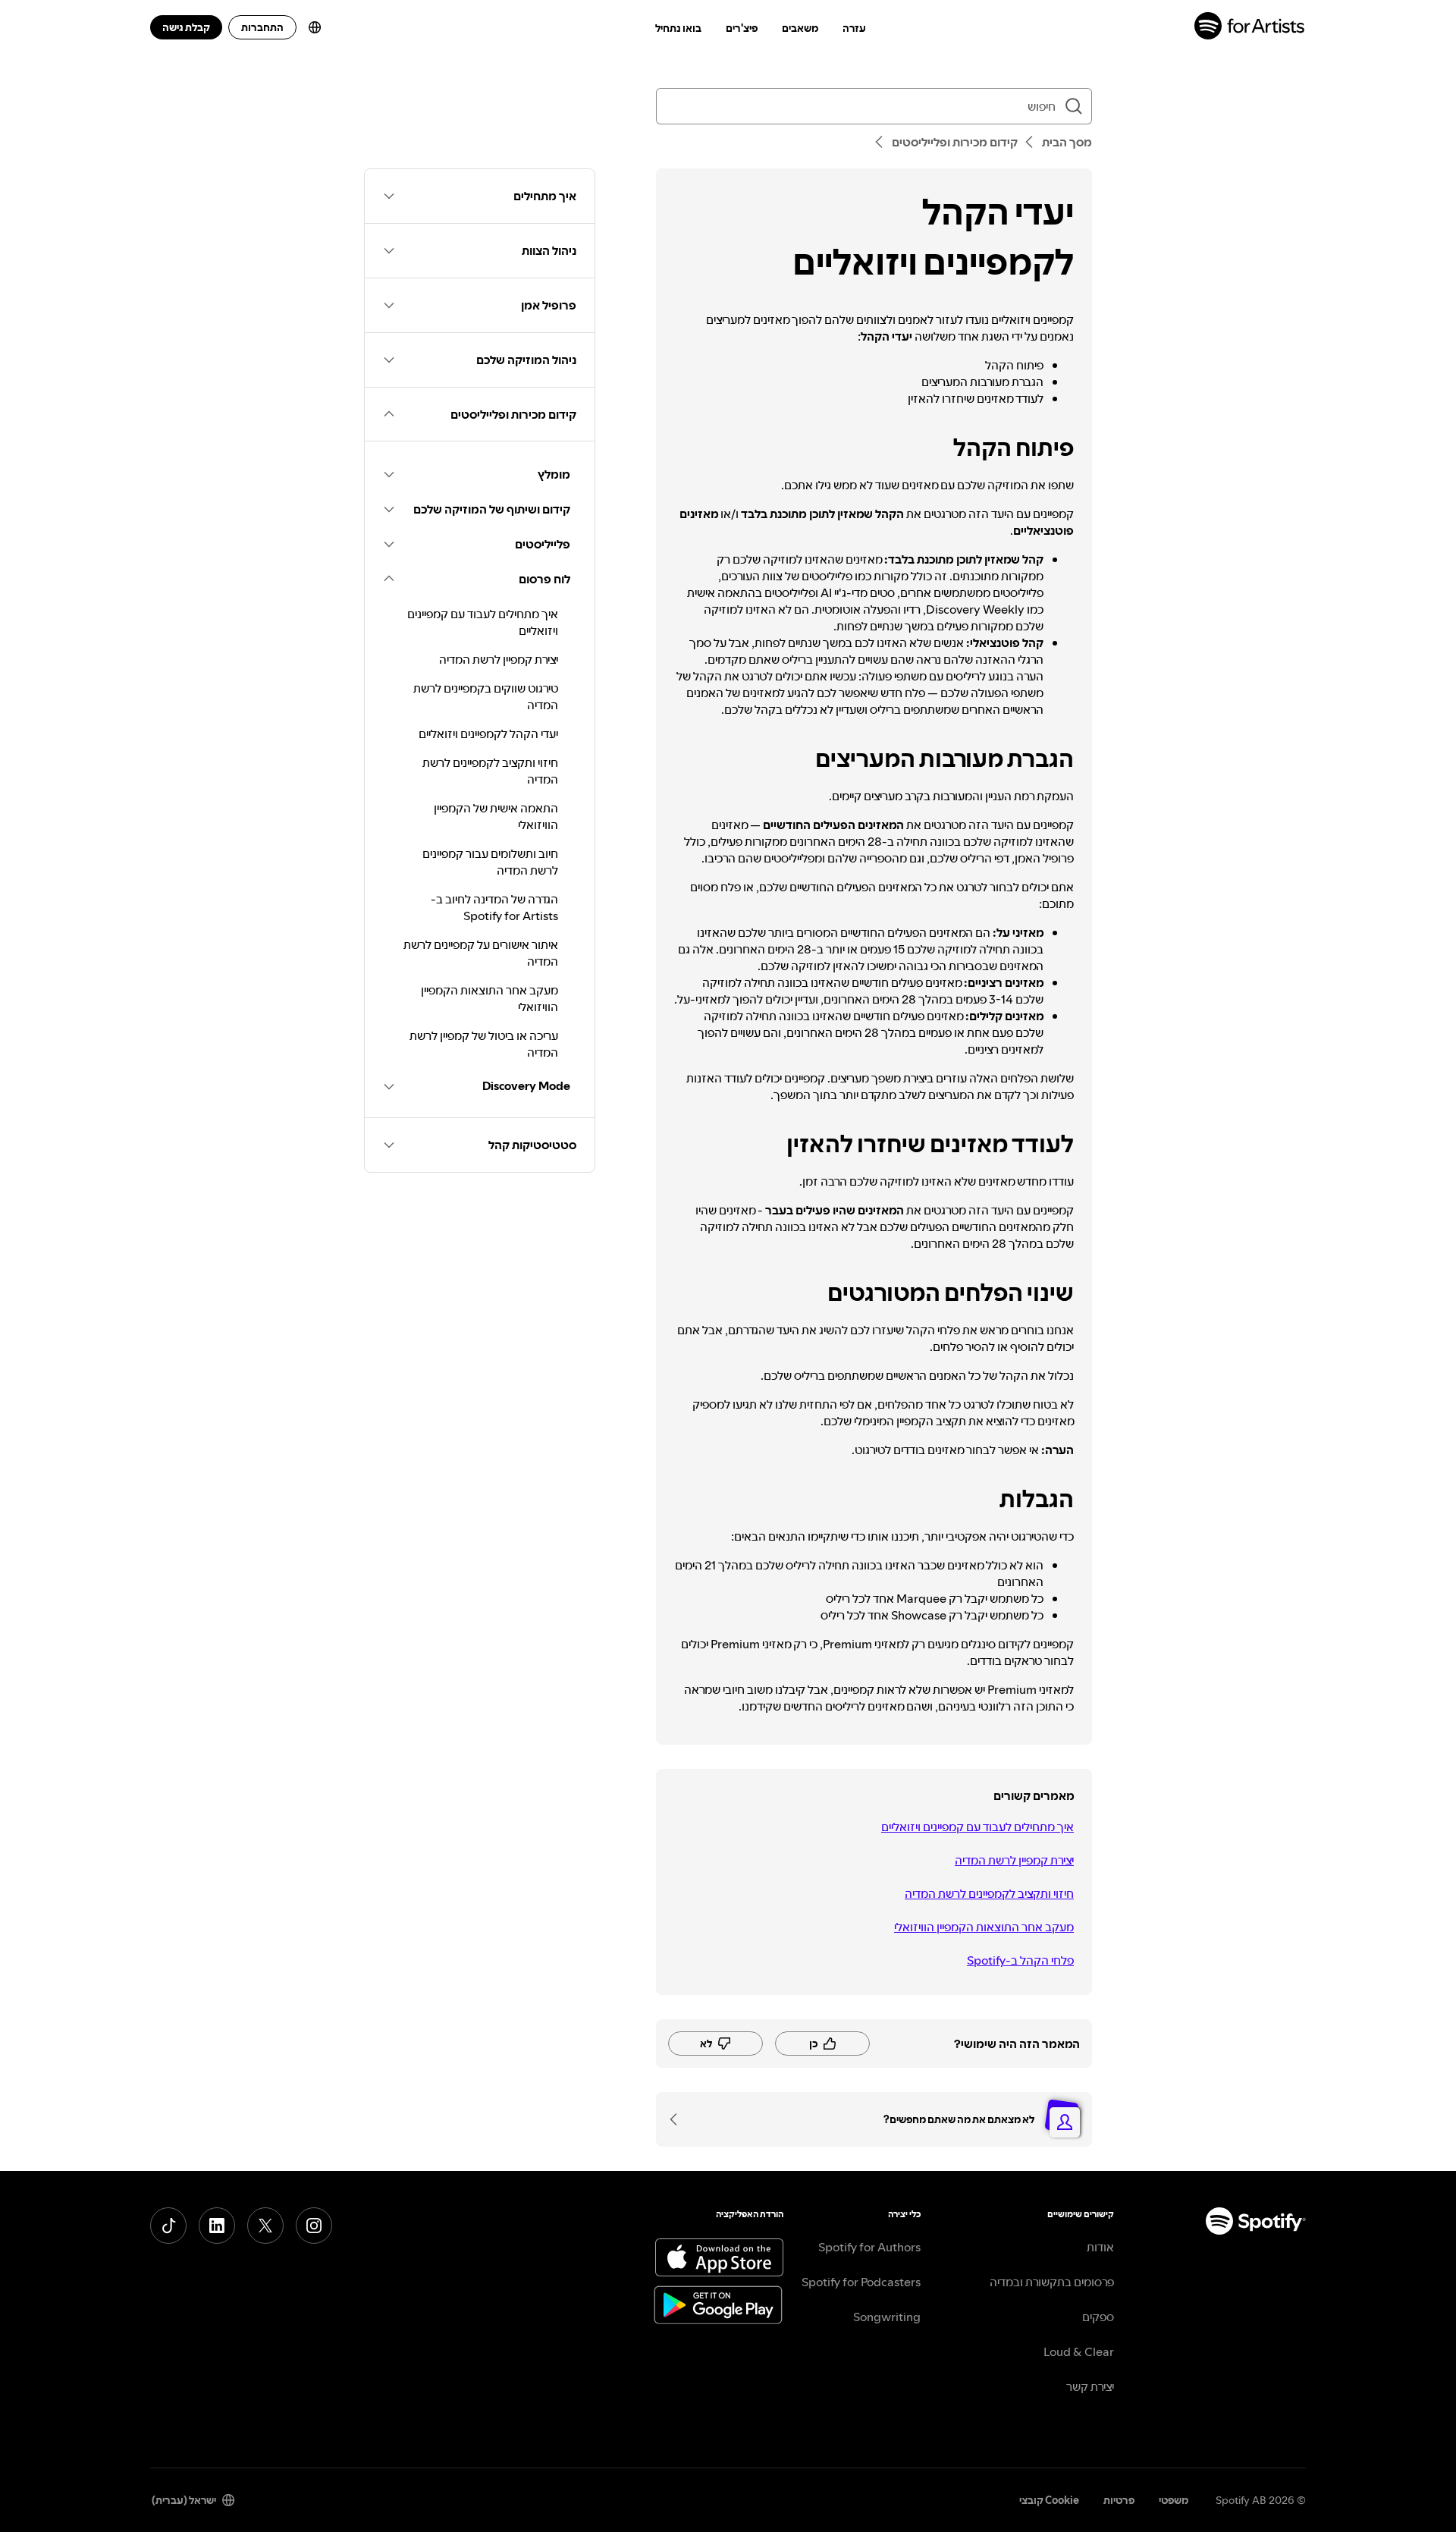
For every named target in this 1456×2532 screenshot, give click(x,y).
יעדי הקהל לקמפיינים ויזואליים (488, 734)
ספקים (1098, 2317)
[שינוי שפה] (315, 27)
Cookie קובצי (1049, 2500)
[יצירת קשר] (679, 2119)
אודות (1100, 2247)
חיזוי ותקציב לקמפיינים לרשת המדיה (989, 1893)
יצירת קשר (1090, 2386)
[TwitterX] (265, 2226)
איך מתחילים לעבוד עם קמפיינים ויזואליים (977, 1827)
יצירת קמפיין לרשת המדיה (1014, 1860)
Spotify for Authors (869, 2247)
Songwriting (887, 2317)
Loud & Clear (1079, 2351)
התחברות (262, 27)
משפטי (1174, 2500)
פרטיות (1119, 2500)
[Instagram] (314, 2226)
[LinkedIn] (217, 2226)
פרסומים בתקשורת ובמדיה (1052, 2282)
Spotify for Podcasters (861, 2282)
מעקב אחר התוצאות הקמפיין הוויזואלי (984, 1927)
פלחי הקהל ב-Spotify (1020, 1960)
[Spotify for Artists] (1250, 28)
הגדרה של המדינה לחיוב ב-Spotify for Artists (494, 907)
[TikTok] (168, 2226)
